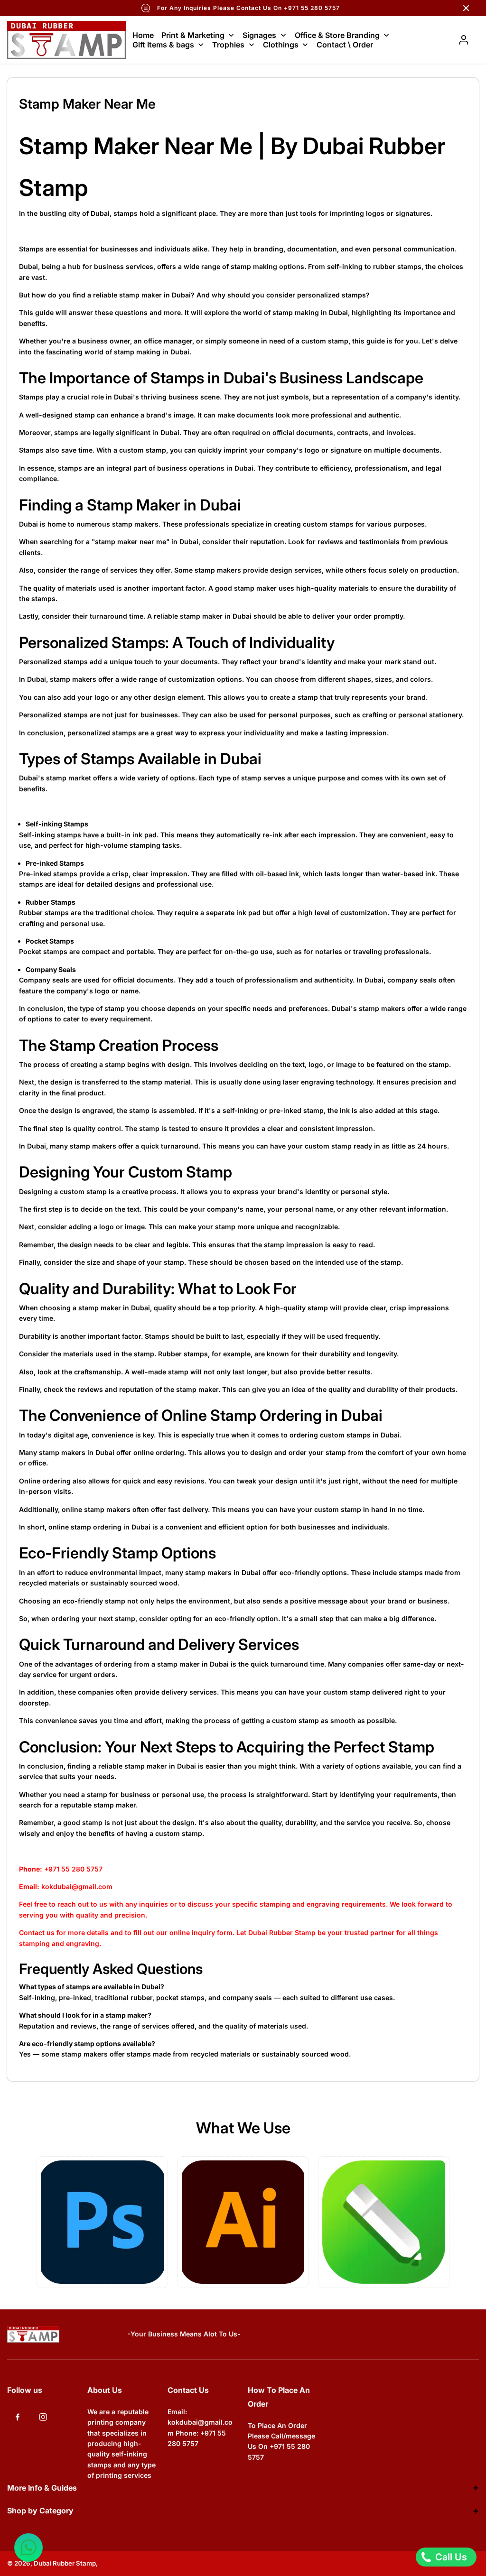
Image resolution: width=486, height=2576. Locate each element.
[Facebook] (18, 2417)
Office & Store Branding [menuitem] (337, 35)
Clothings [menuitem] (281, 45)
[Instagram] (43, 2417)
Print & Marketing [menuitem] (193, 35)
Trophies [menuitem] (228, 45)
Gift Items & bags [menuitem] (163, 45)
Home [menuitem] (143, 35)
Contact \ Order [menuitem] (345, 45)
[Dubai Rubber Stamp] (66, 40)
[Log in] (464, 40)
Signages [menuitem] (259, 35)
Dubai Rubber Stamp (65, 2563)
